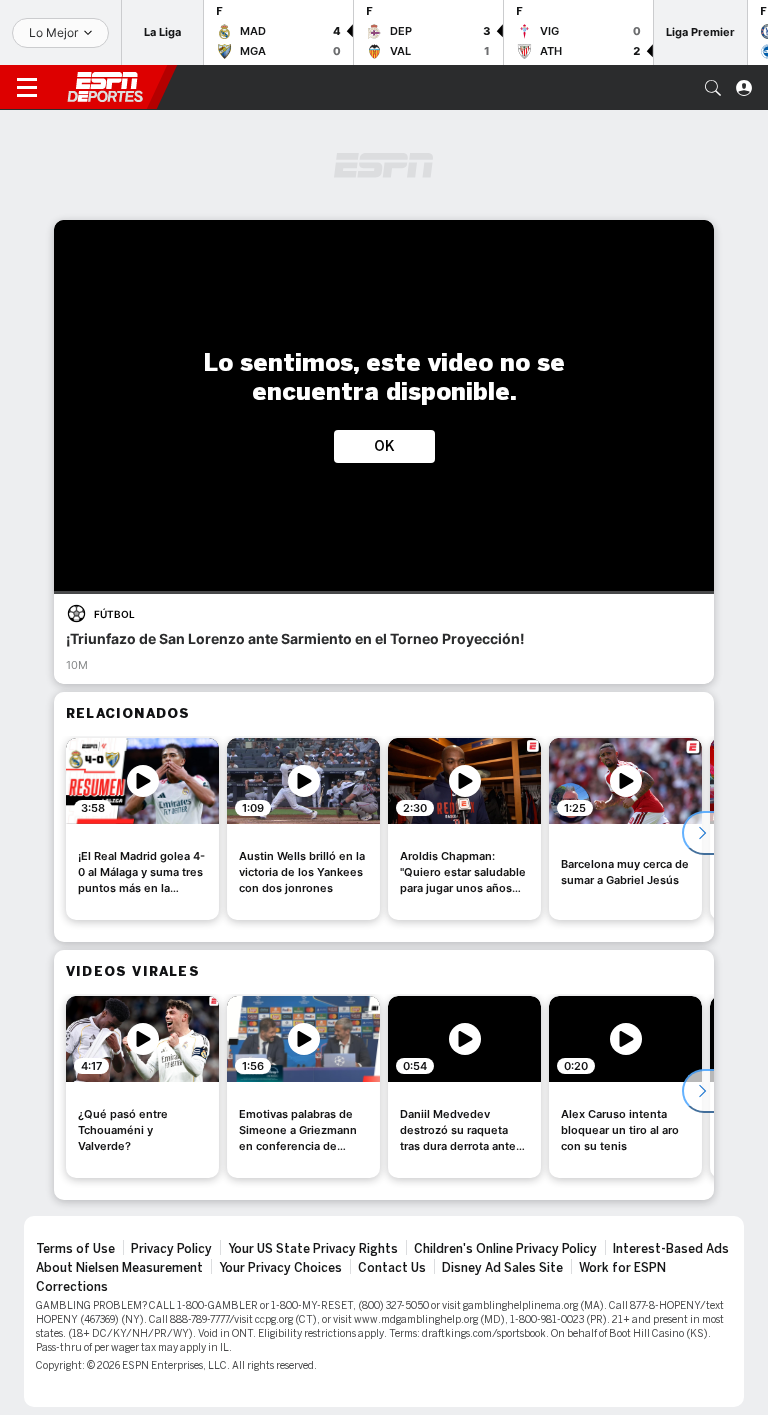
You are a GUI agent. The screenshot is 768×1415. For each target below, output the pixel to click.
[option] (142, 829)
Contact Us (392, 1268)
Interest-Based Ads (671, 1249)
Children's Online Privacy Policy (505, 1249)
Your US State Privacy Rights (313, 1249)
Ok (384, 446)
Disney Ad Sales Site (502, 1268)
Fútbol (114, 614)
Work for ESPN (622, 1268)
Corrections (72, 1287)
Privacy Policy (171, 1249)
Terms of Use (75, 1249)
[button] (713, 88)
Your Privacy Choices (280, 1268)
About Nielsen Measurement (119, 1268)
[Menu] (27, 88)
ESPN (105, 87)
